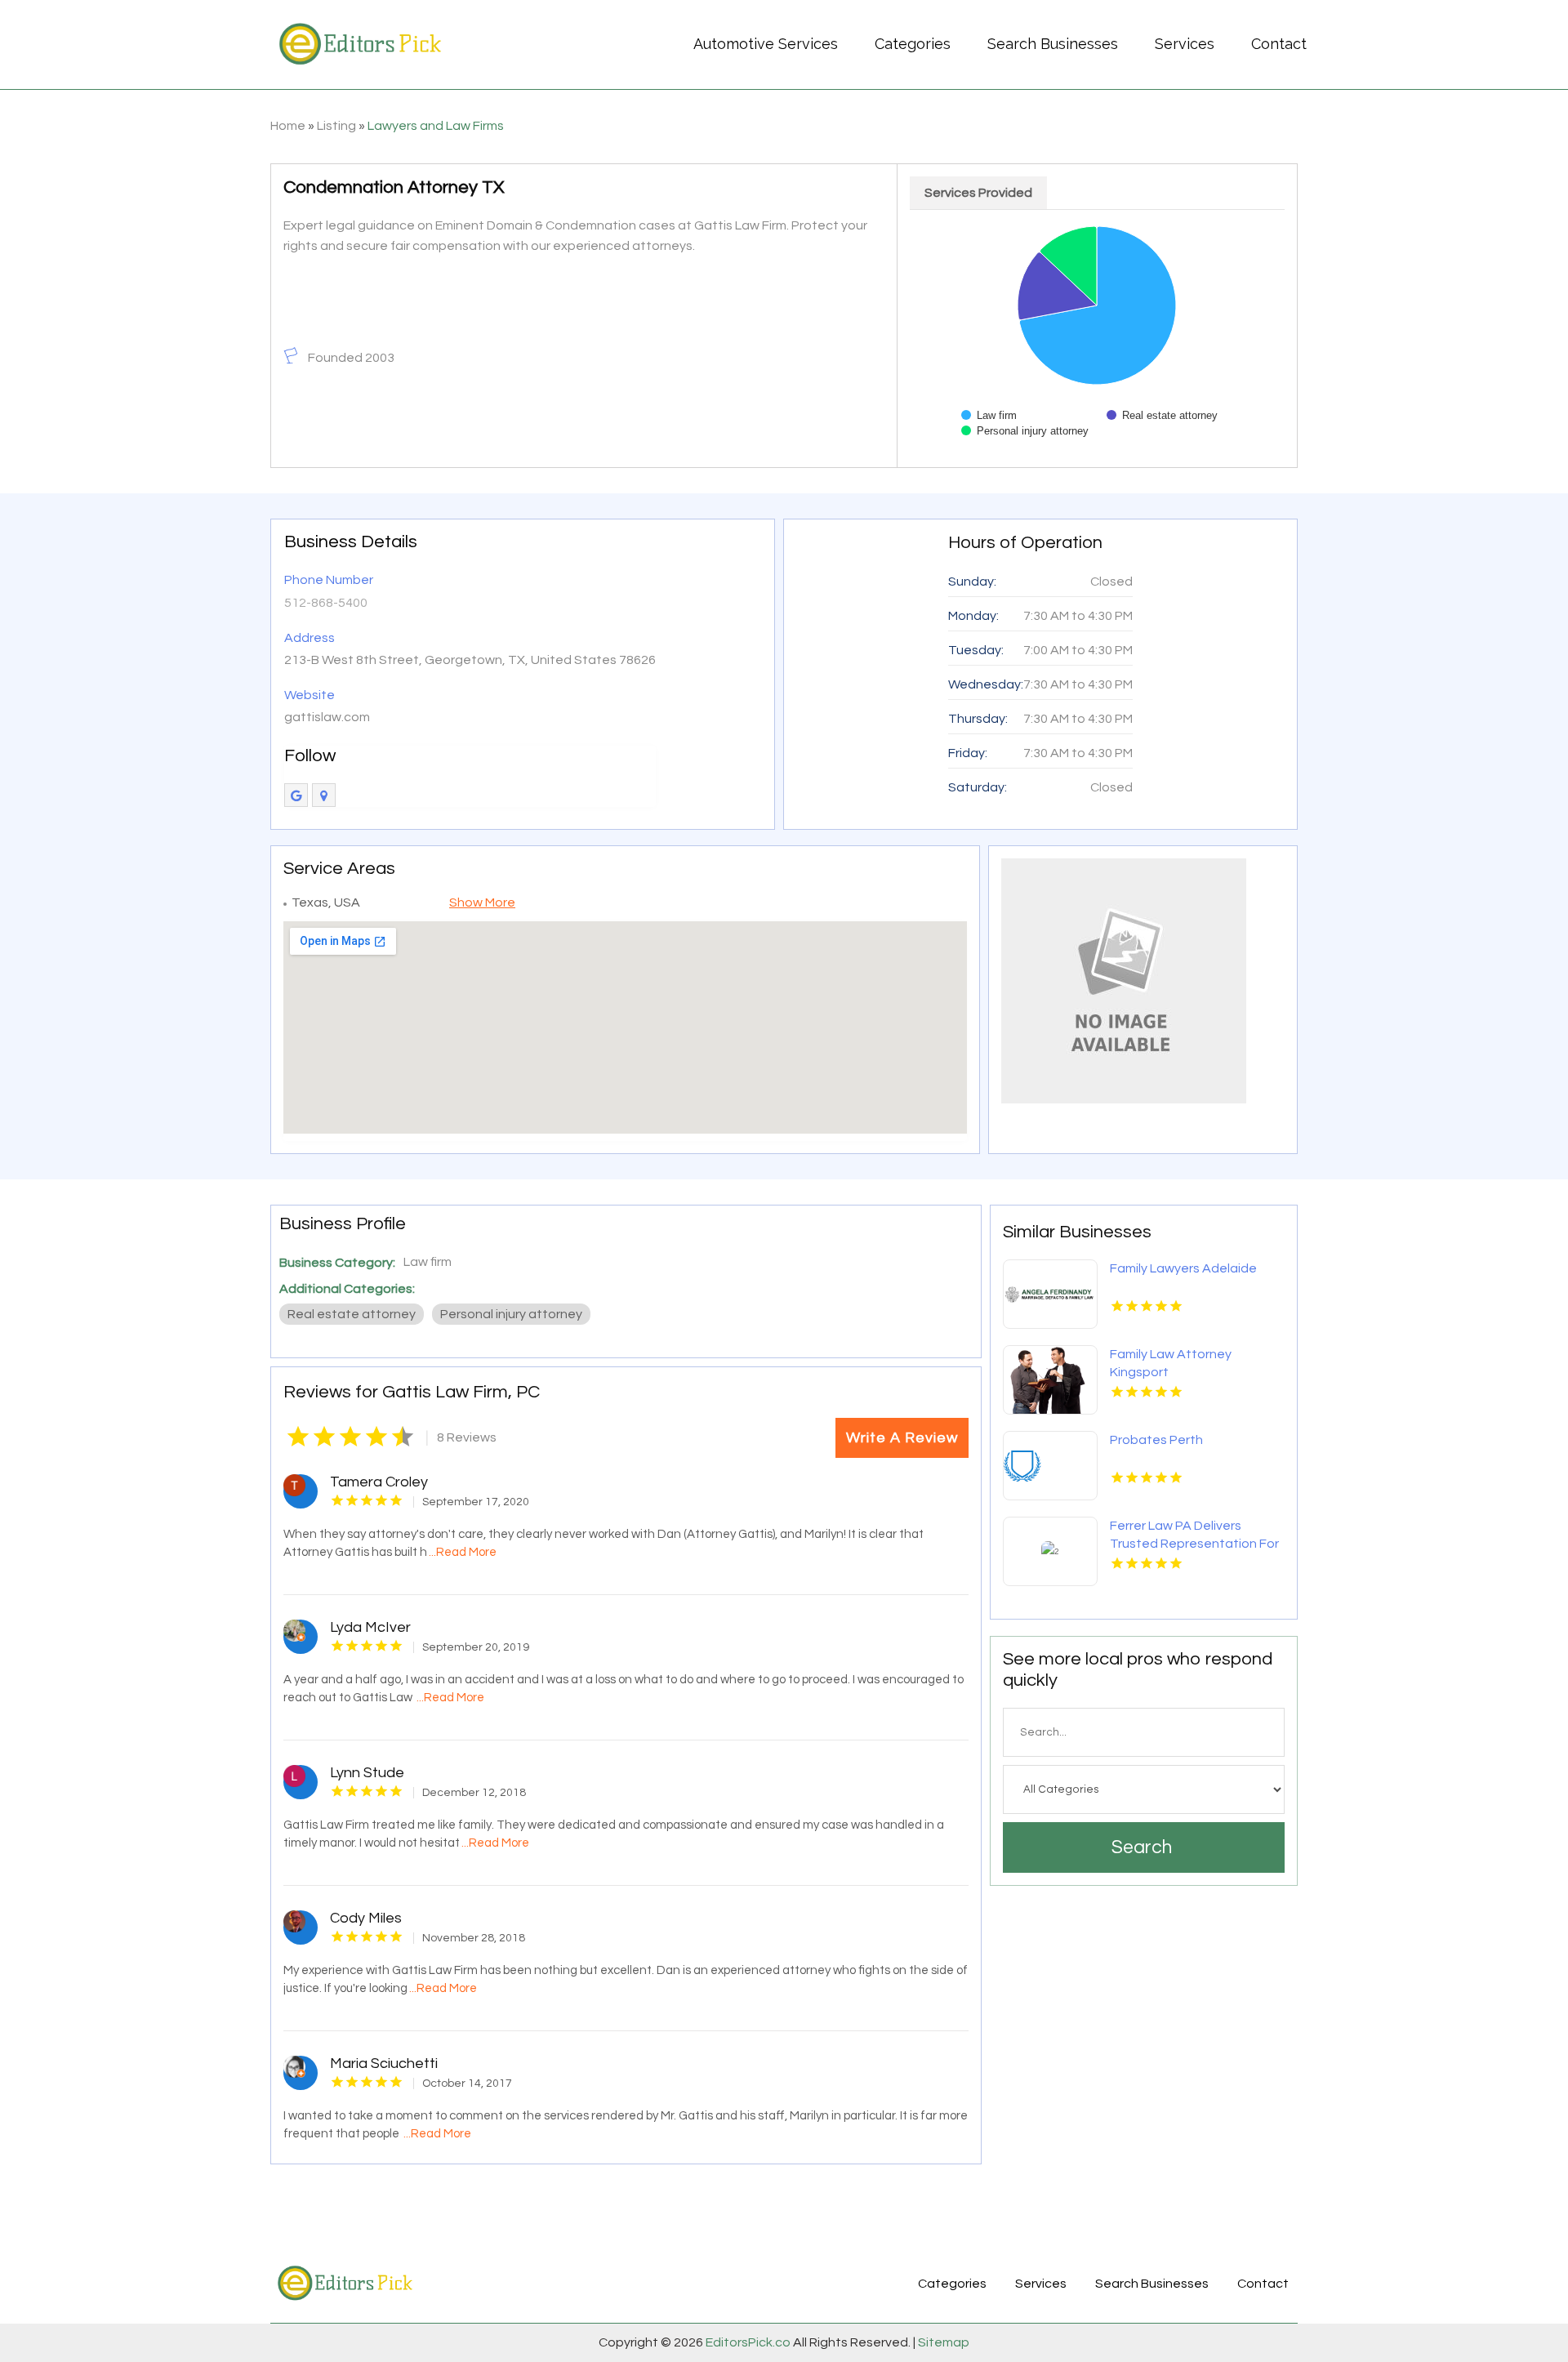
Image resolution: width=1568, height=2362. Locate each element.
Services (1185, 44)
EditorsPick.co (748, 2342)
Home (288, 126)
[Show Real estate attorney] (1162, 415)
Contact (1279, 44)
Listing (336, 126)
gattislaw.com (327, 717)
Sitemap (942, 2342)
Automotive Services (766, 44)
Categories (913, 44)
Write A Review (902, 1438)
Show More (482, 902)
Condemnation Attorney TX (394, 187)
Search (1142, 1847)
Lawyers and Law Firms (436, 126)
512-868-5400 (326, 603)
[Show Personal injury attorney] (1025, 431)
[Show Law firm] (989, 415)
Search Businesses (1053, 44)
